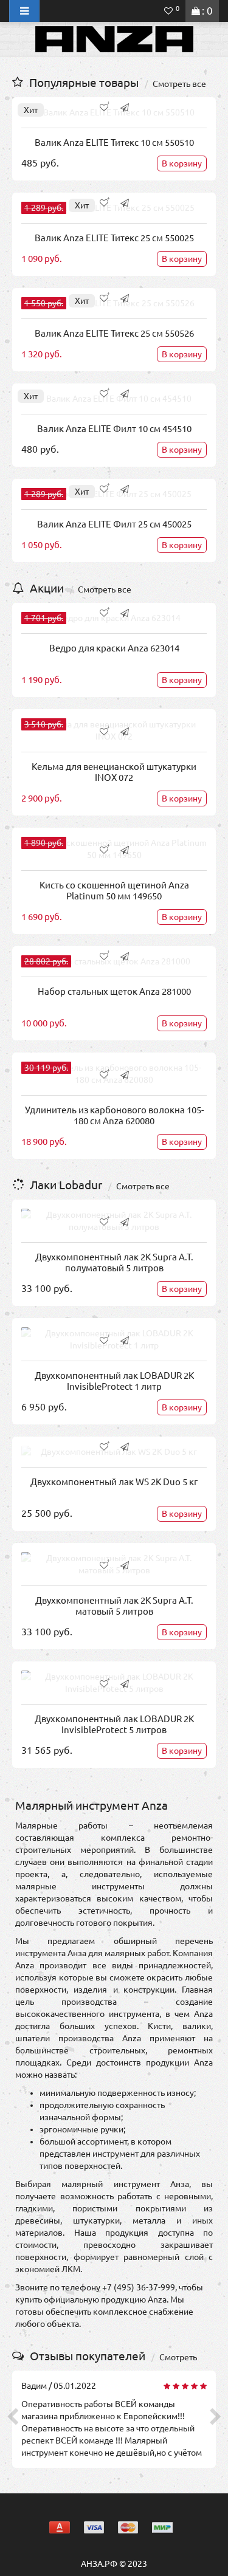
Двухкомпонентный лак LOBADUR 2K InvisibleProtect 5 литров (114, 1724)
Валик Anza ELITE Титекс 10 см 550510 (114, 143)
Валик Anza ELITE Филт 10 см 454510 (114, 429)
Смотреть (178, 2357)
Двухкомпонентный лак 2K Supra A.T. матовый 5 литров (114, 1606)
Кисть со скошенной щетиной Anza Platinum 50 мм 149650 (114, 891)
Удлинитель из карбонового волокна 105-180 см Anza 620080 (114, 1115)
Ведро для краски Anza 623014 (114, 648)
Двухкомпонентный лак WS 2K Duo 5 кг (114, 1482)
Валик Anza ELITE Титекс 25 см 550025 (114, 238)
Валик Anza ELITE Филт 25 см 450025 (114, 524)
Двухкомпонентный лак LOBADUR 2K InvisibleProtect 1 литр (114, 1381)
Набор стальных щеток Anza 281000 (114, 991)
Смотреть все (179, 84)
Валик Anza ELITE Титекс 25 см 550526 (114, 333)
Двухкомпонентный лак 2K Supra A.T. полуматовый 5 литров (114, 1262)
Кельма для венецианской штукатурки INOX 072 (114, 772)
